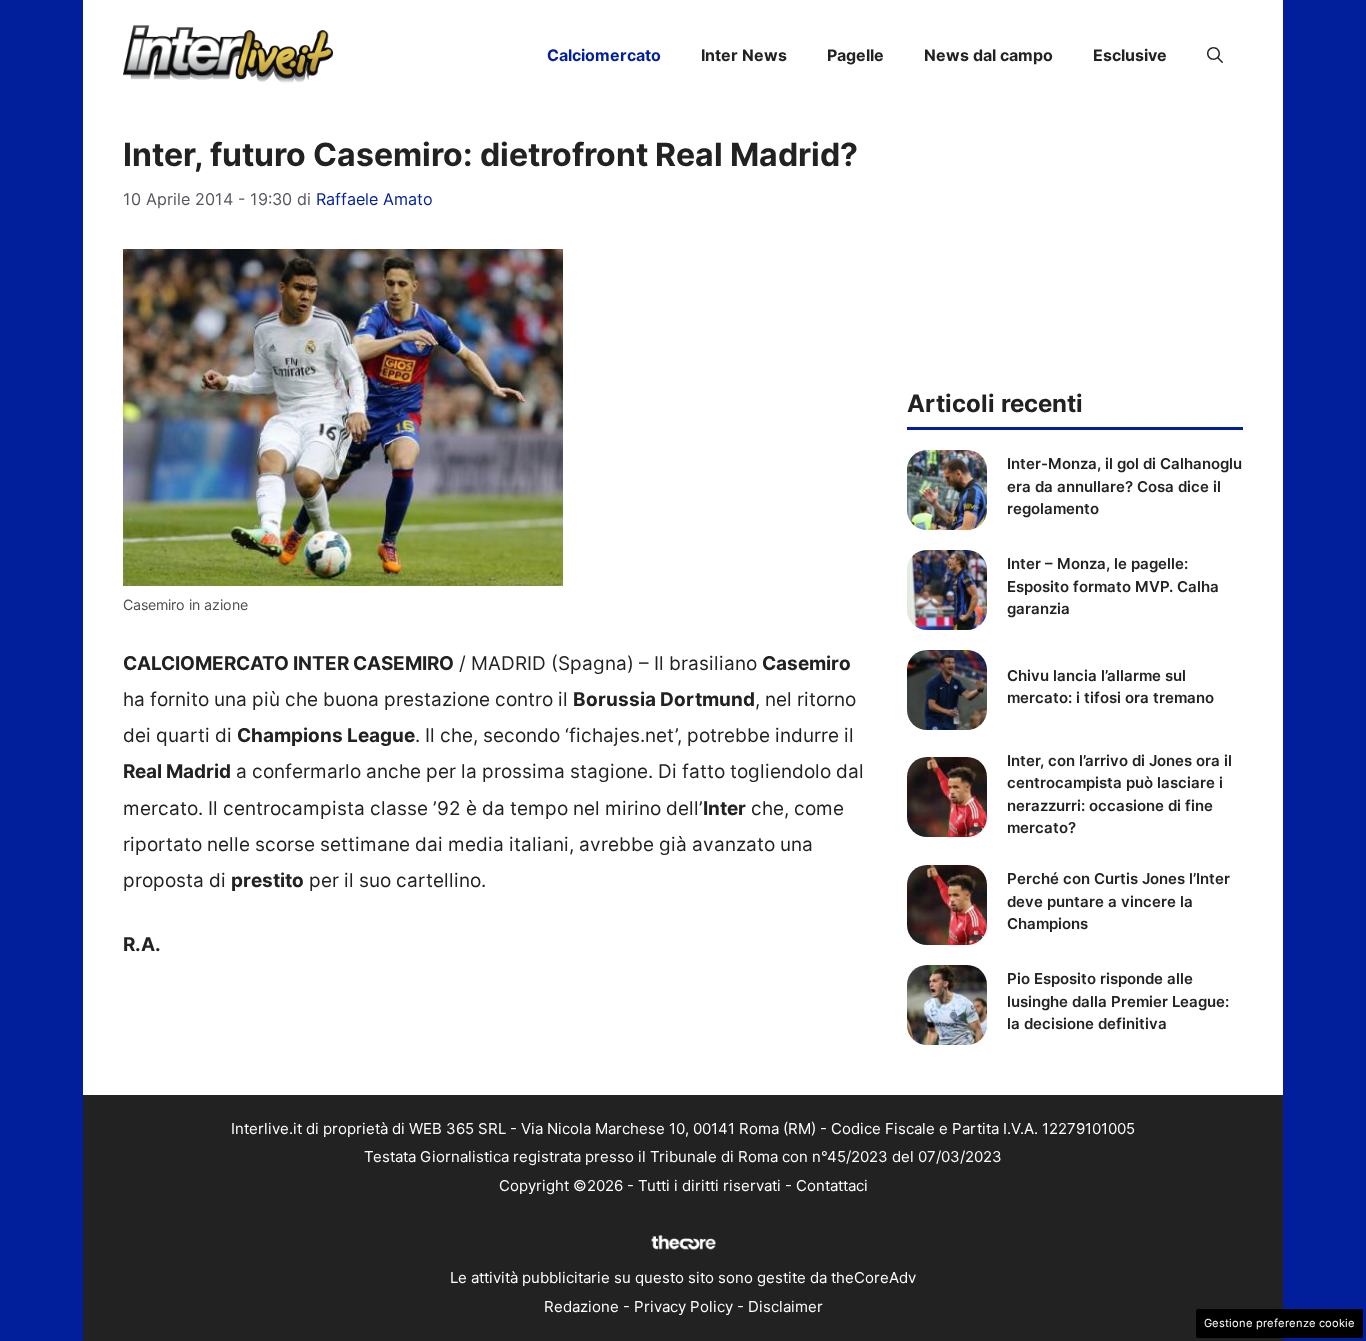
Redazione (581, 1306)
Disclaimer (785, 1306)
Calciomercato (604, 55)
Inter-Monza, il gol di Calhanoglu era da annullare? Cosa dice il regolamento (1124, 486)
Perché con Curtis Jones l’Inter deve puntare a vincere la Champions (1118, 901)
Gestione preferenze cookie (1279, 1323)
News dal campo (988, 55)
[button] (1215, 55)
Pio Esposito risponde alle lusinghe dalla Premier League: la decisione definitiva (1118, 1001)
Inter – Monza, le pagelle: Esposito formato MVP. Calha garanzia (1113, 586)
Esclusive (1130, 55)
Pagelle (855, 55)
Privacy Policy (683, 1306)
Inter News (744, 55)
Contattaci (832, 1185)
